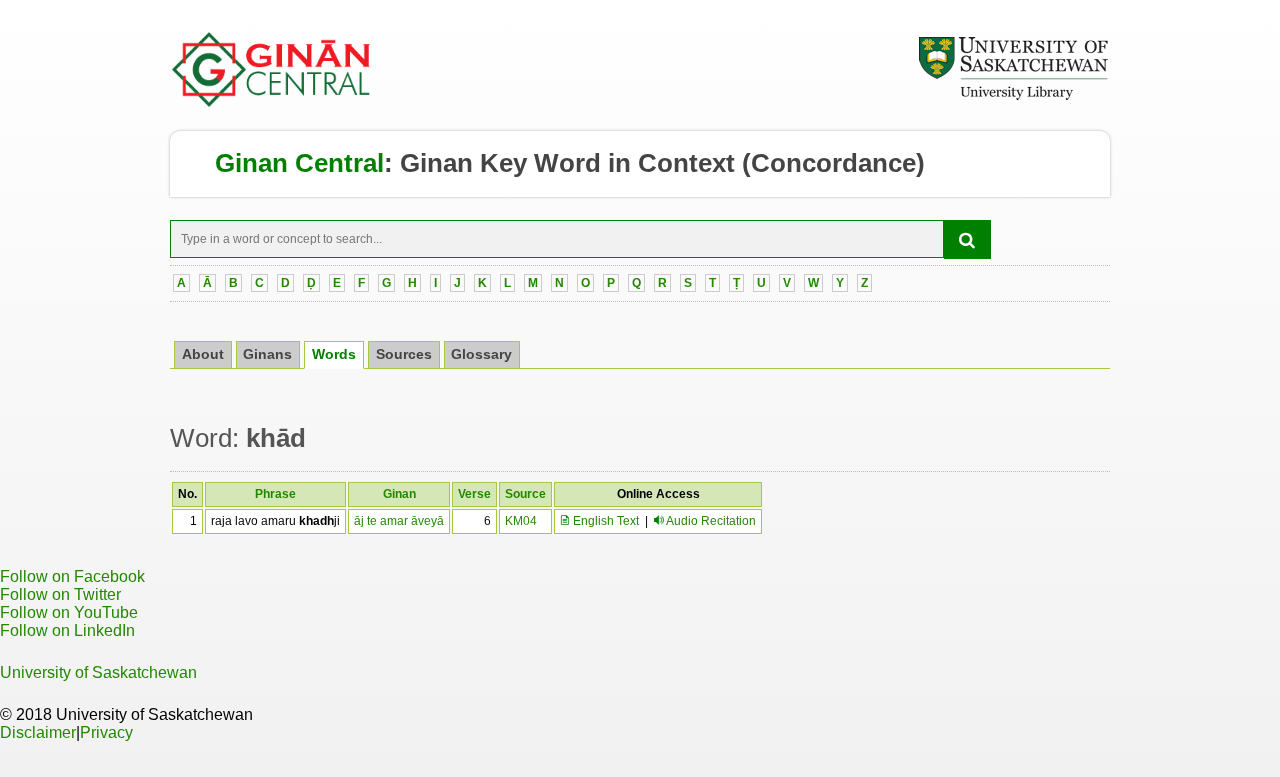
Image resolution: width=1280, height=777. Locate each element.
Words (334, 354)
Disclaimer (38, 732)
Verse (474, 494)
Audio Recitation (711, 521)
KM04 (521, 521)
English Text (604, 521)
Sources (404, 354)
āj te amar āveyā (399, 521)
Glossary (481, 354)
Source (525, 494)
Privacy (106, 732)
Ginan (399, 494)
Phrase (275, 494)
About (203, 354)
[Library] (1013, 97)
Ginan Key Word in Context (567, 163)
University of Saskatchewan (98, 672)
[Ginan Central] (272, 102)
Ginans (267, 354)
